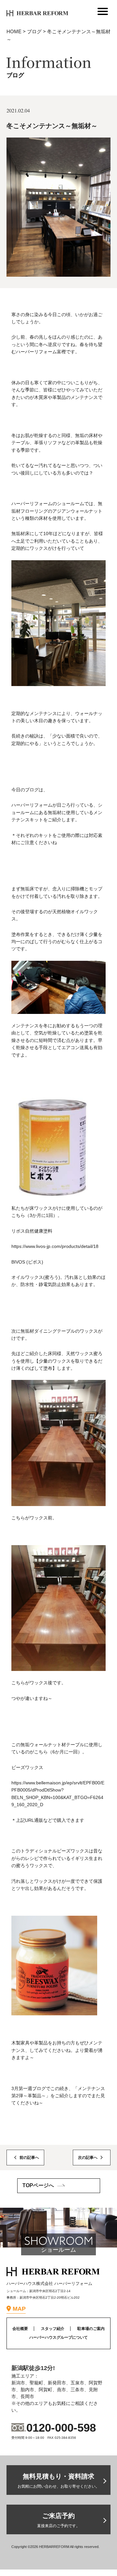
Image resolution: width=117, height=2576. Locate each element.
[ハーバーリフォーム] (34, 11)
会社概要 (20, 2329)
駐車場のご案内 (91, 2329)
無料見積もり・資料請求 (58, 2481)
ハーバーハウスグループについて (58, 2337)
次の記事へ (88, 2158)
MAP (19, 2309)
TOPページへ (38, 2185)
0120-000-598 (61, 2428)
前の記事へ (29, 2158)
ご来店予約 (58, 2520)
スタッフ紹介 (53, 2329)
